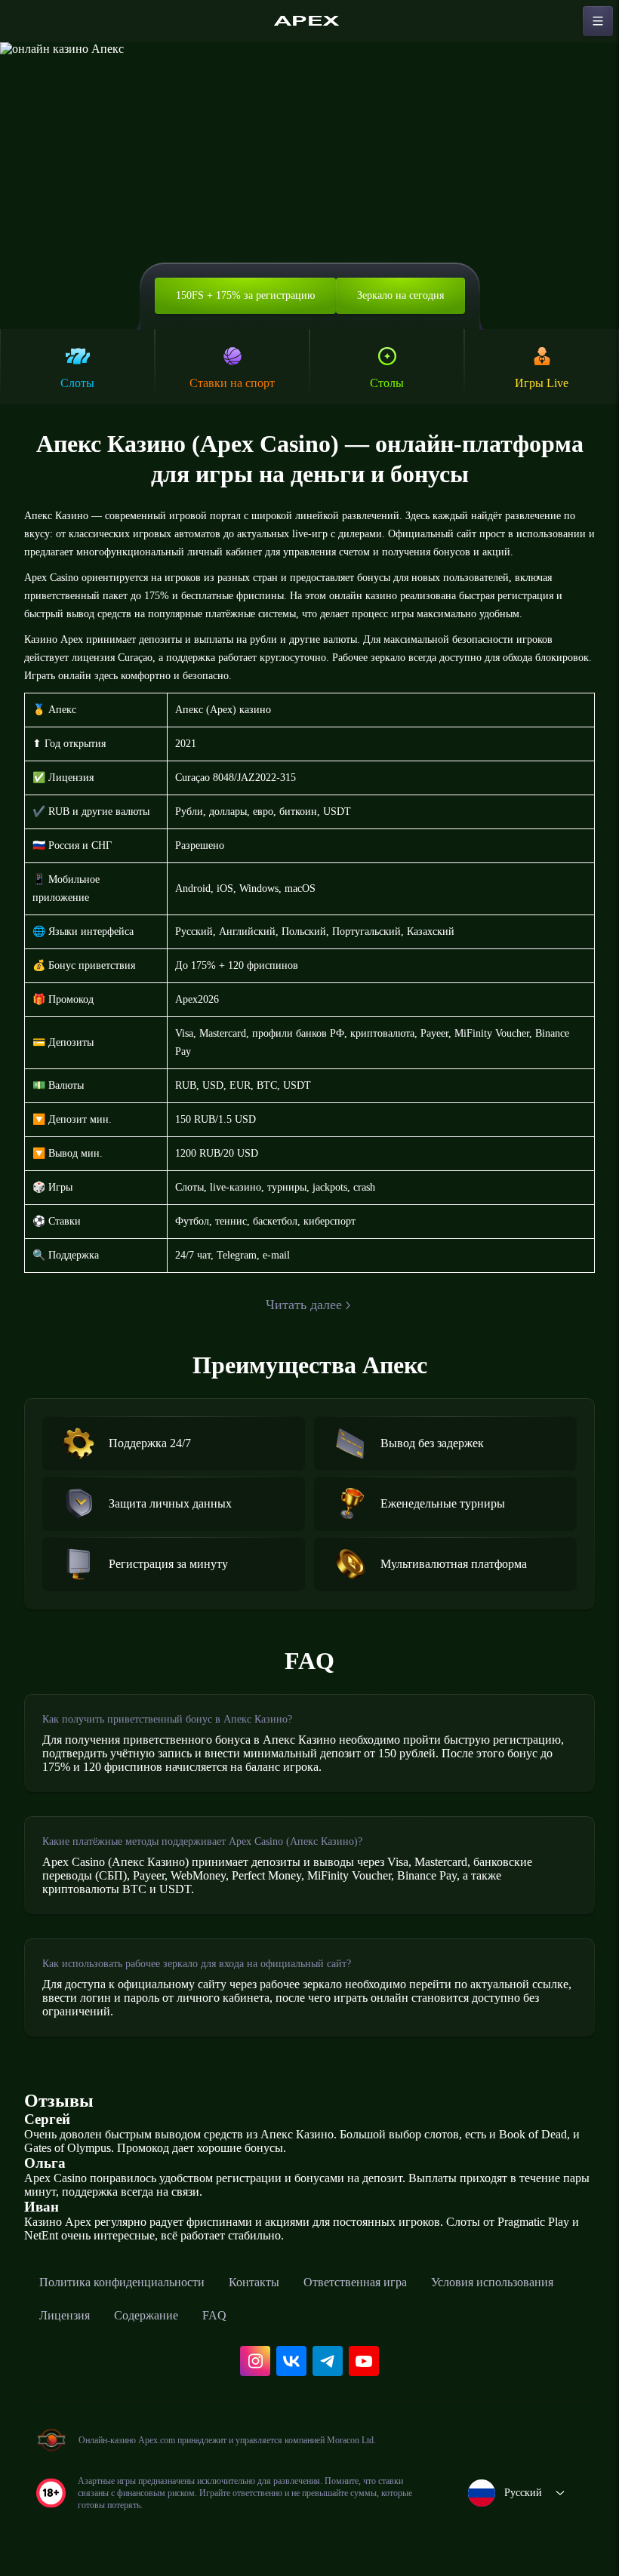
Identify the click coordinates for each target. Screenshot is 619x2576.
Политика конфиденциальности (122, 2282)
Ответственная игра (355, 2282)
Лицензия (65, 2315)
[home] (309, 21)
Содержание (146, 2315)
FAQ (214, 2315)
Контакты (254, 2282)
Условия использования (492, 2282)
